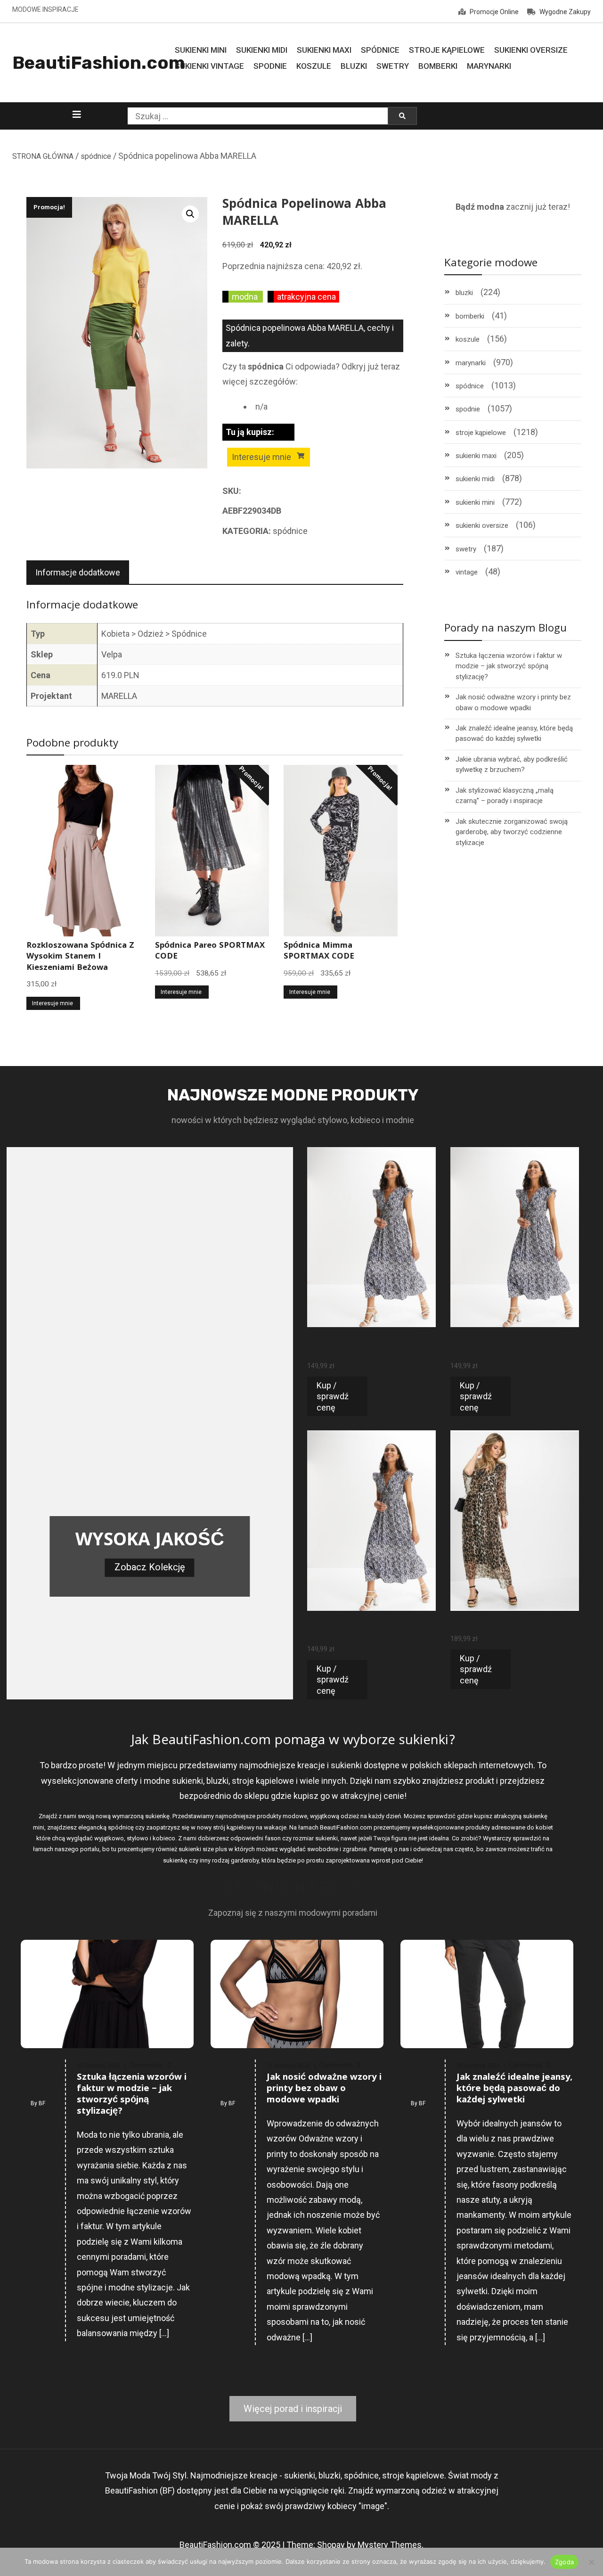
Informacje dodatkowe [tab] (78, 572)
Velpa (112, 654)
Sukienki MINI (201, 50)
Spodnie (270, 66)
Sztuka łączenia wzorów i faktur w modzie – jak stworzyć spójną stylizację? (509, 666)
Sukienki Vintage (209, 66)
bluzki (464, 293)
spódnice (96, 156)
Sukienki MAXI (324, 50)
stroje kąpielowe (481, 433)
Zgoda (564, 2562)
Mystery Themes (390, 2545)
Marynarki (489, 66)
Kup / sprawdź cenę (333, 1396)
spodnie (468, 409)
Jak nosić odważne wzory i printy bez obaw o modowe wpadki (513, 702)
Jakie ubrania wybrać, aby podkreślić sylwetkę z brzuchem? (512, 765)
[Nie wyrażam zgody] (591, 2562)
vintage (467, 572)
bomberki (470, 316)
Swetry (393, 66)
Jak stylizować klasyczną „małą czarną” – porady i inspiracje (505, 796)
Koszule (314, 66)
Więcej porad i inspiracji (293, 2409)
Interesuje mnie (261, 457)
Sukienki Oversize (531, 50)
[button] (190, 214)
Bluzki (354, 66)
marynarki (471, 363)
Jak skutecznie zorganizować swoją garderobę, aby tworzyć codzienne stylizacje (512, 832)
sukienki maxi (476, 456)
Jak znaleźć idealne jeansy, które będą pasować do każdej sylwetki (514, 734)
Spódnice (380, 50)
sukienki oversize (482, 525)
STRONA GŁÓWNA (43, 156)
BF (42, 2103)
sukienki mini (475, 502)
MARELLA (119, 696)
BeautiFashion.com (99, 63)
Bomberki (438, 66)
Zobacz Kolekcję (150, 1567)
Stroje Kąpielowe (447, 50)
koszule (468, 339)
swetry (466, 549)
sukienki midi (475, 479)
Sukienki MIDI (262, 50)
